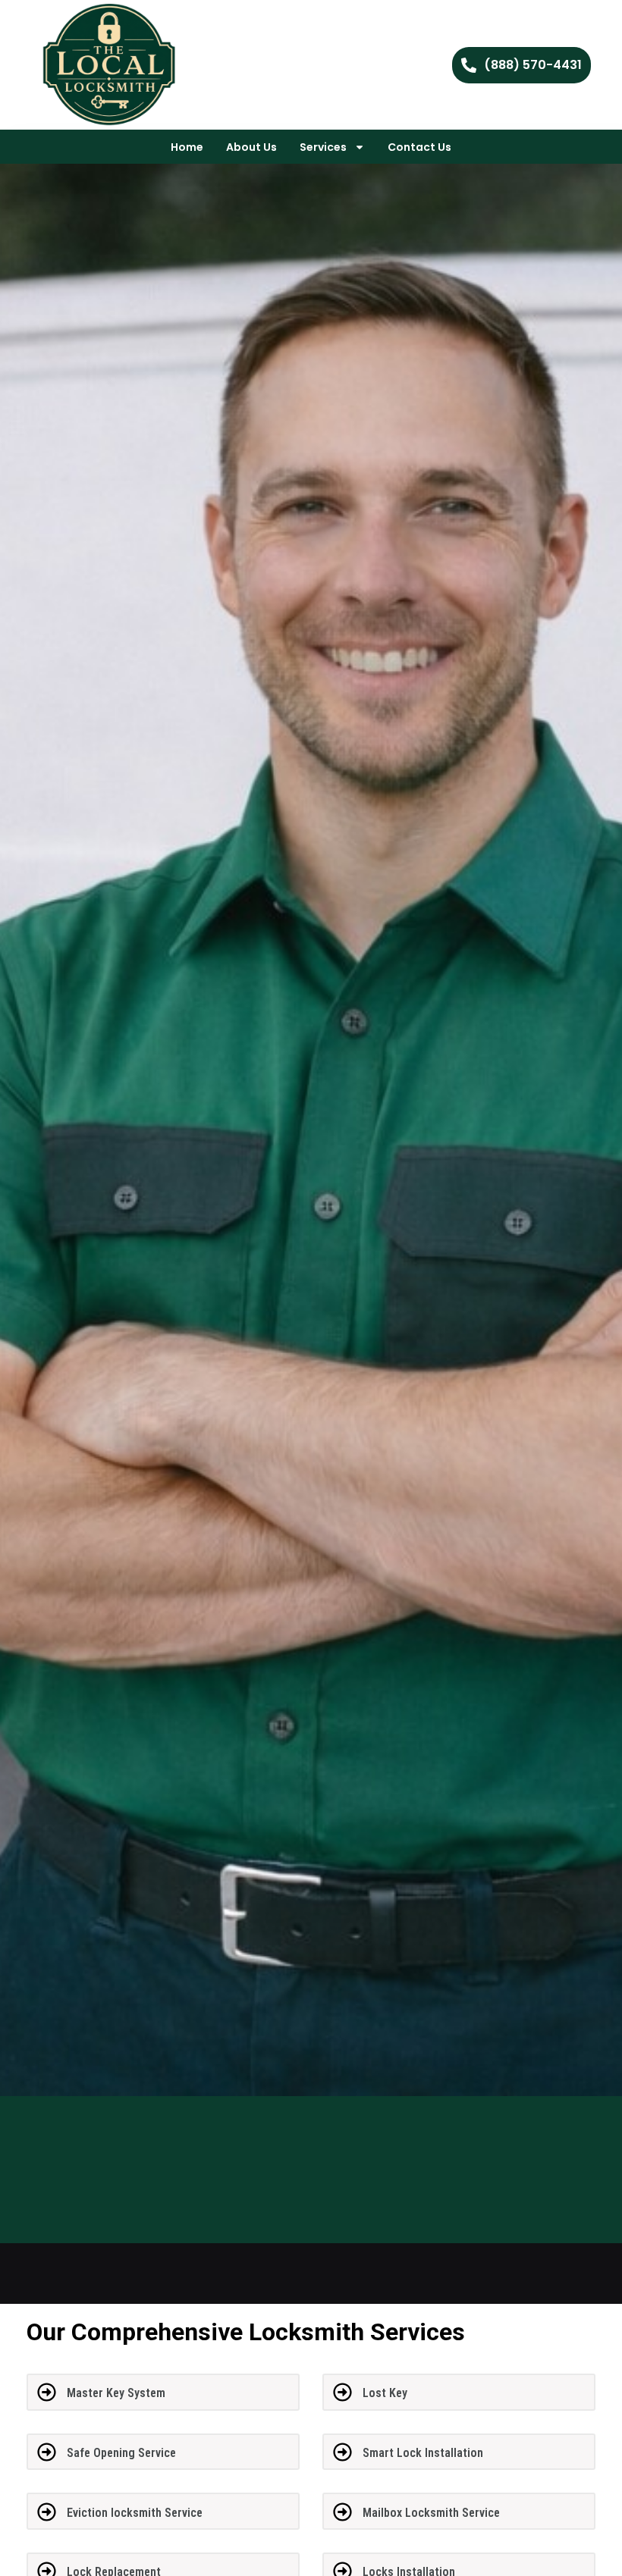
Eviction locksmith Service (135, 2513)
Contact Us (419, 147)
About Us (251, 147)
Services (323, 147)
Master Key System (116, 2393)
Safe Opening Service (121, 2453)
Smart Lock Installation (423, 2453)
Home (187, 147)
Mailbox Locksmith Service (431, 2513)
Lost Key (385, 2393)
